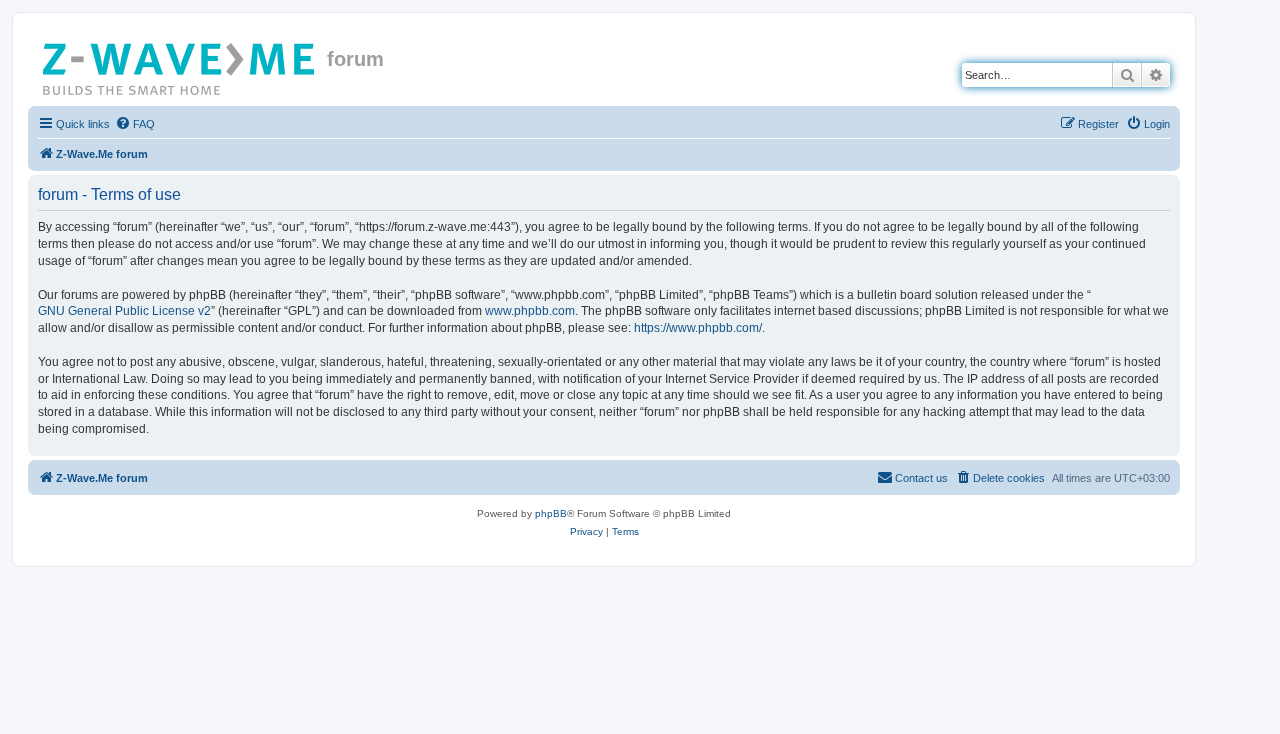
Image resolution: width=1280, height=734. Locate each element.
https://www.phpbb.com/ (698, 328)
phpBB (551, 513)
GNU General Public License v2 (124, 311)
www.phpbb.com (530, 311)
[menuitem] (135, 124)
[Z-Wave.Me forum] (180, 65)
